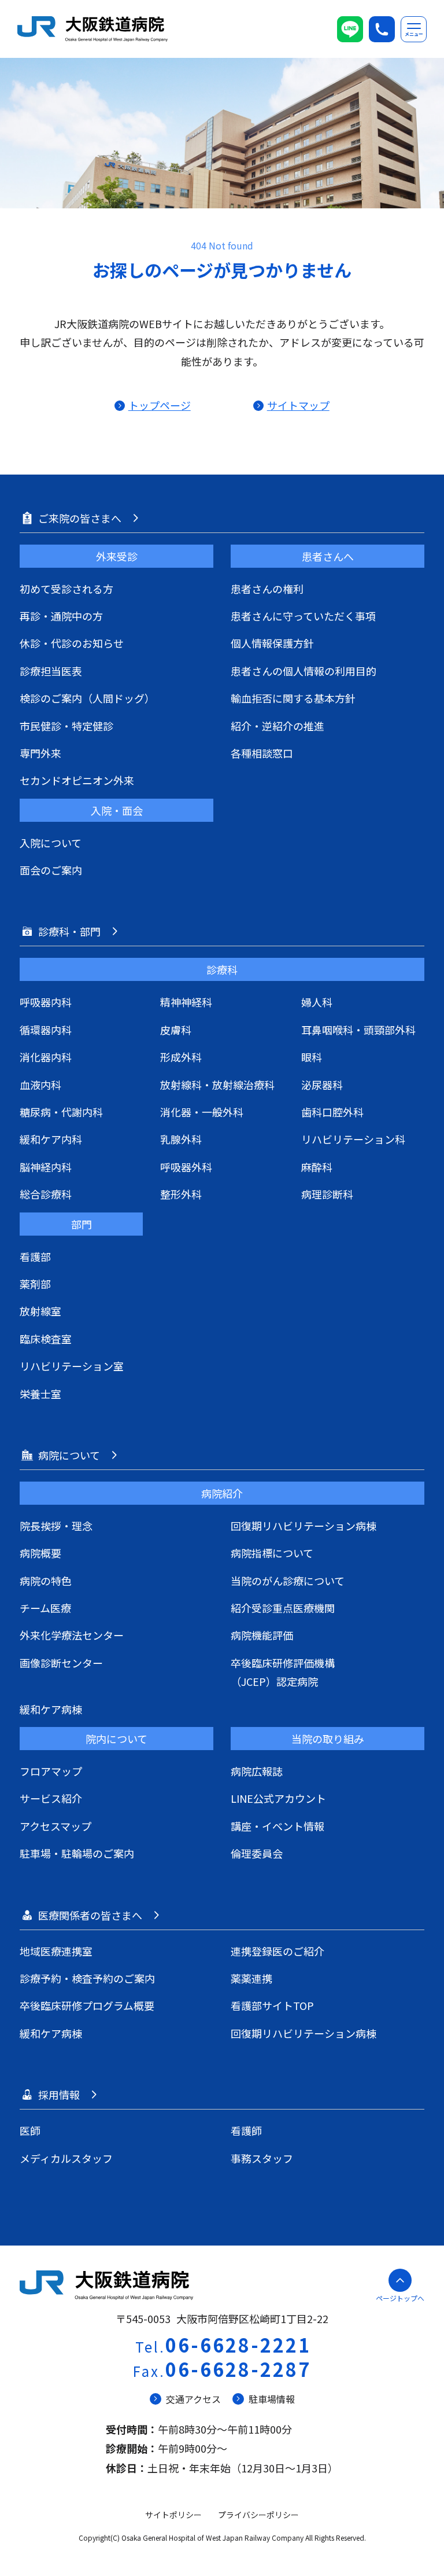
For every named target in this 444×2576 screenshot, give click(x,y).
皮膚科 (176, 1030)
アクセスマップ (55, 1826)
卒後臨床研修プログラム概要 (87, 2005)
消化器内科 (46, 1057)
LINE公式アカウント (278, 1798)
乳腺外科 (181, 1139)
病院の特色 (46, 1581)
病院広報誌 (257, 1771)
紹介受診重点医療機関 (283, 1608)
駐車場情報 (272, 2399)
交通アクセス (193, 2399)
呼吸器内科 (46, 1002)
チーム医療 (45, 1608)
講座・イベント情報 (277, 1826)
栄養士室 (40, 1394)
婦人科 (317, 1002)
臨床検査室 (46, 1339)
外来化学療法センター (72, 1635)
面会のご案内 (51, 870)
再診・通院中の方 (61, 616)
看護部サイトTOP (272, 2005)
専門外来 (40, 753)
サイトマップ (298, 405)
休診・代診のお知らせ (72, 643)
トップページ (159, 405)
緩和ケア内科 (51, 1139)
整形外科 (181, 1194)
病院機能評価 (262, 1635)
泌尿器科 (322, 1085)
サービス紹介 (51, 1798)
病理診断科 (327, 1194)
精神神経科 (186, 1002)
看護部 (35, 1256)
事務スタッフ (262, 2158)
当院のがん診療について (288, 1581)
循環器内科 (46, 1030)
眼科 (312, 1057)
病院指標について (272, 1553)
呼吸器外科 (186, 1167)
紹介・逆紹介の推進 (277, 726)
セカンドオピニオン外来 (77, 780)
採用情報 (59, 2094)
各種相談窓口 (262, 753)
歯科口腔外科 (332, 1112)
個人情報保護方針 (272, 643)
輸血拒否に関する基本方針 (293, 698)
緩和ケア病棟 (51, 1709)
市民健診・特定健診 (66, 726)
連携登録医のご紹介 (277, 1951)
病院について (69, 1455)
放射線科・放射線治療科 (217, 1085)
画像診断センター (61, 1663)
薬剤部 (35, 1284)
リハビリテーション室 (72, 1366)
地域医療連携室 (56, 1951)
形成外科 (181, 1057)
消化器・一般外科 (202, 1112)
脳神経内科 (46, 1167)
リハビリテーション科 (353, 1139)
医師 (30, 2130)
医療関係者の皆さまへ (90, 1915)
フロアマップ (51, 1771)
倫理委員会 (257, 1853)
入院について (51, 843)
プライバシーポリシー (258, 2515)
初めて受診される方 (66, 589)
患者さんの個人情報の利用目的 (304, 671)
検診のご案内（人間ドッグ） (87, 698)
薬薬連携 (251, 1978)
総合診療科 (46, 1194)
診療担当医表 (51, 671)
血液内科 (40, 1085)
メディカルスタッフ (66, 2158)
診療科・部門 (69, 931)
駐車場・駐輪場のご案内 (77, 1853)
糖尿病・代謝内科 (61, 1112)
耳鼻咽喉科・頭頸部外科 (358, 1030)
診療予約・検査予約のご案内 (87, 1978)
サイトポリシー (173, 2515)
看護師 (246, 2130)
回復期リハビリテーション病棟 (304, 1526)
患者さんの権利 (267, 589)
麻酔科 (317, 1167)
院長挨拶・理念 (56, 1526)
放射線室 (40, 1311)
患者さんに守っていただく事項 (303, 616)
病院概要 (40, 1553)
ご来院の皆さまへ (80, 518)
